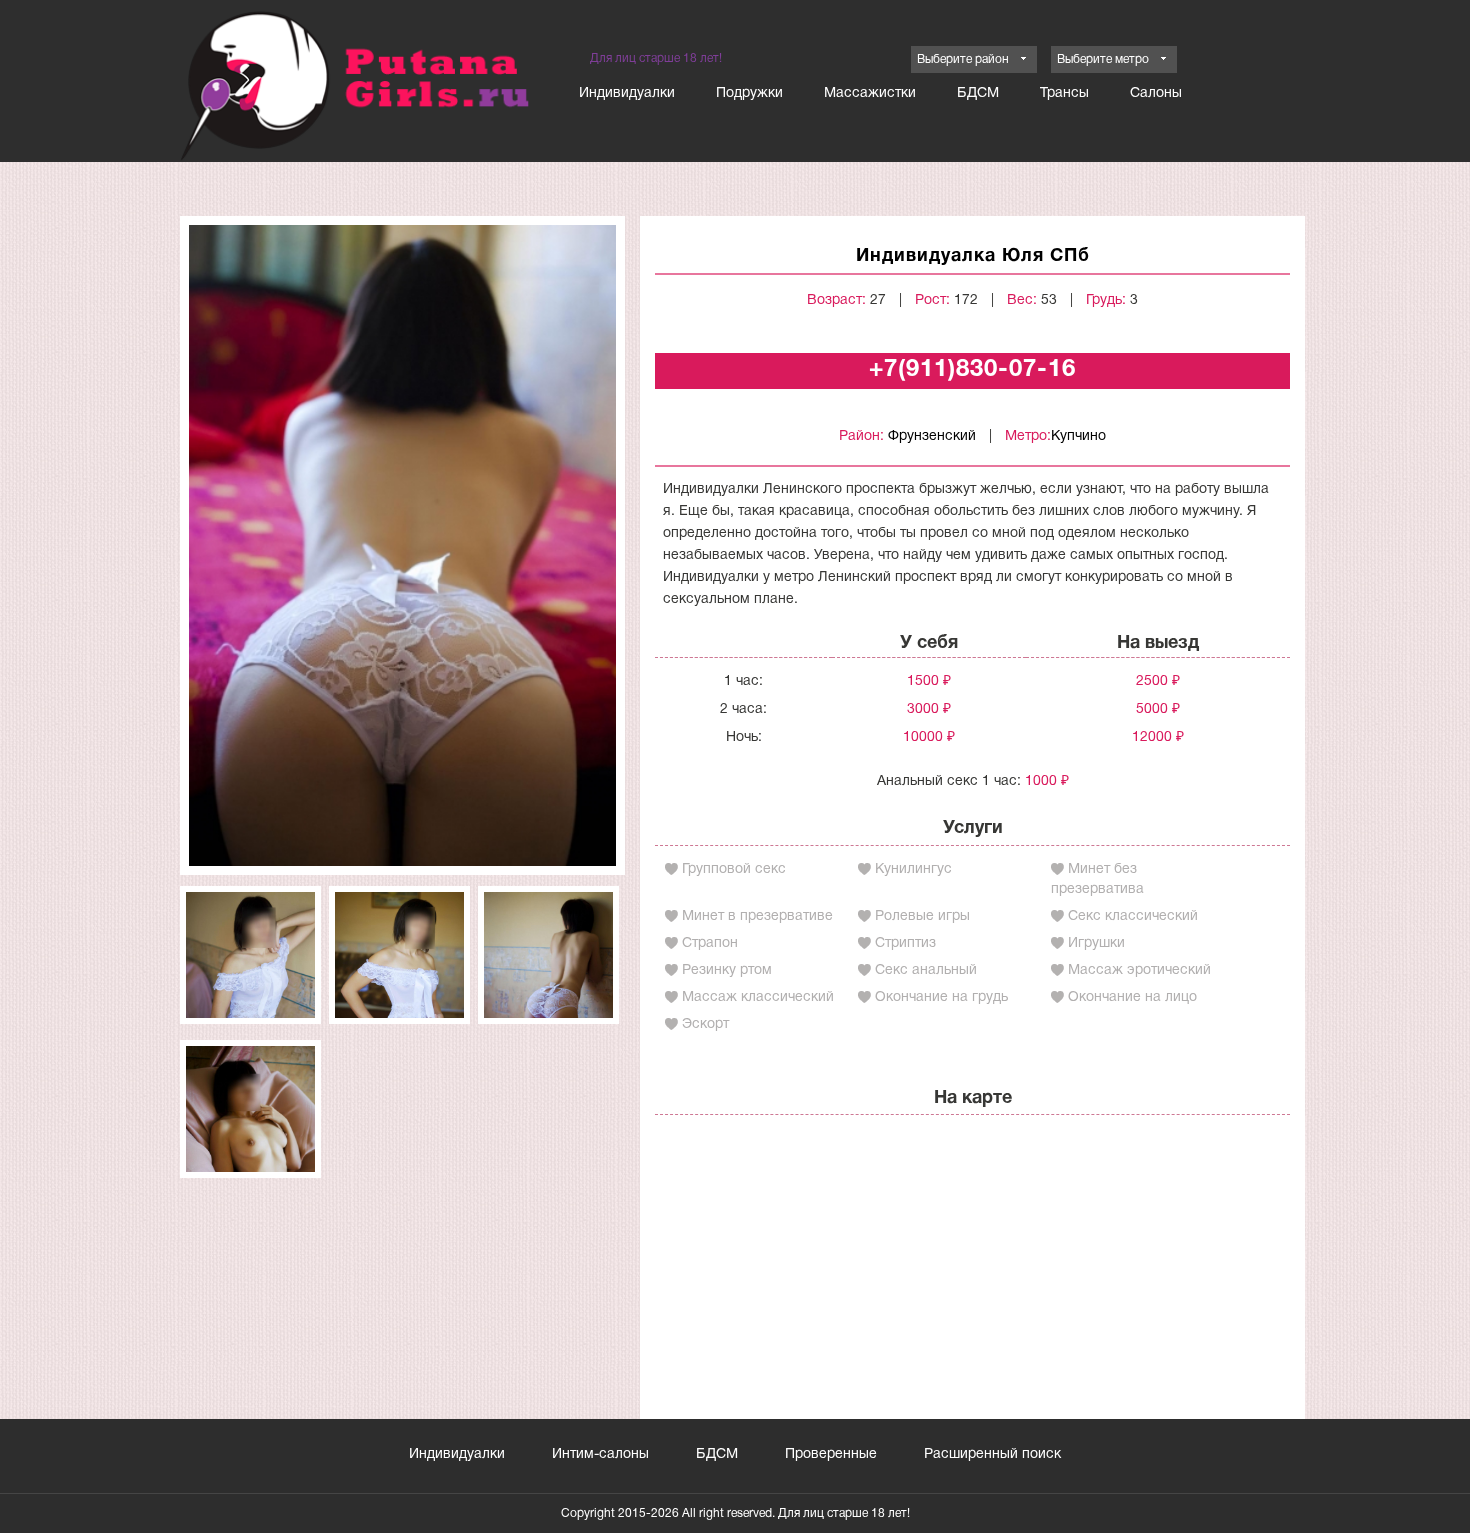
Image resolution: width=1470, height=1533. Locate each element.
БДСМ (978, 93)
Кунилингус (913, 869)
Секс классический (1133, 916)
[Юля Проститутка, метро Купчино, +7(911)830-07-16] (402, 545)
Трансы (1064, 93)
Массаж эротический (1139, 970)
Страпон (710, 943)
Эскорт (705, 1024)
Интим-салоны (600, 1454)
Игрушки (1096, 943)
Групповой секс (734, 869)
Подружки (749, 93)
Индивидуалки (627, 93)
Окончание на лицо (1132, 997)
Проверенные (831, 1454)
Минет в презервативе (757, 916)
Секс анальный (926, 970)
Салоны (1156, 93)
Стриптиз (905, 943)
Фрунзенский (932, 436)
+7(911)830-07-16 (972, 370)
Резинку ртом (727, 970)
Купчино (1078, 436)
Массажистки (870, 93)
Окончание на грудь (941, 997)
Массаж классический (758, 997)
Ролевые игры (922, 916)
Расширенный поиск (992, 1454)
